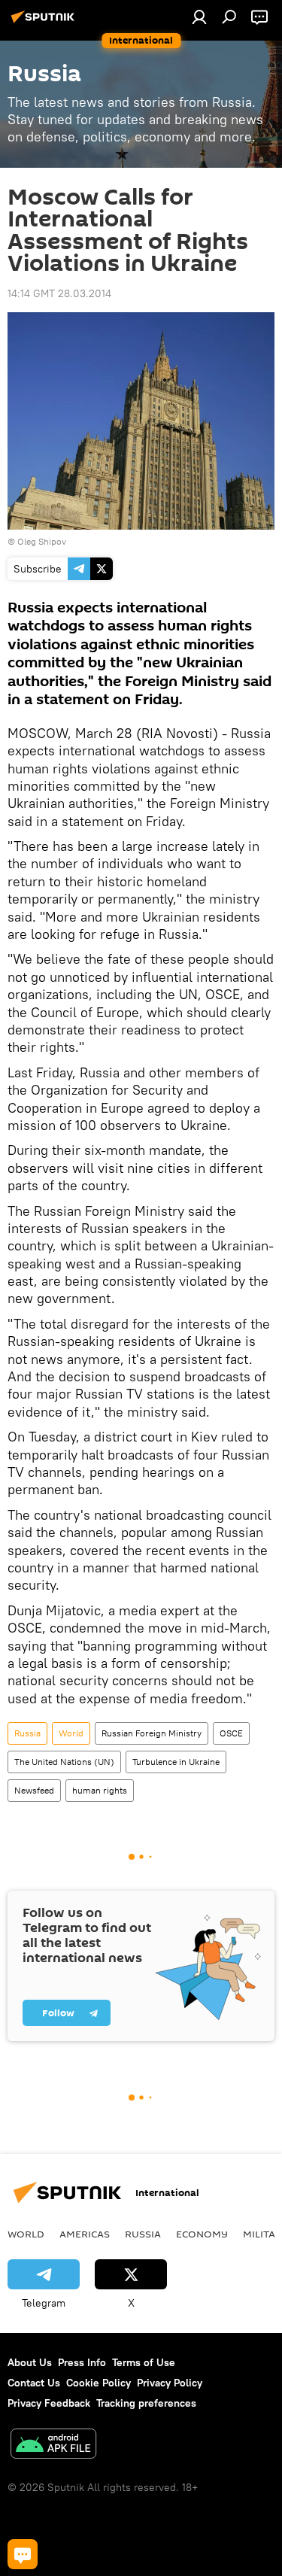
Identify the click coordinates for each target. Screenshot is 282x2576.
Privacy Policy (170, 2383)
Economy (202, 2234)
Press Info (82, 2362)
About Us (30, 2362)
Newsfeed (34, 1790)
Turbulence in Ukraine (176, 1762)
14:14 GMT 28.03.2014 (59, 293)
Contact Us (34, 2383)
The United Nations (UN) (64, 1762)
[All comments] (23, 2554)
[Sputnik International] (45, 23)
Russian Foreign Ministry (152, 1733)
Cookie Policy (99, 2383)
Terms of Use (144, 2362)
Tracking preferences (146, 2403)
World (71, 1733)
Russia (27, 1733)
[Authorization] (199, 17)
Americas (85, 2234)
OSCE (231, 1733)
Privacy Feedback (49, 2403)
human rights (100, 1790)
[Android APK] (53, 2445)
